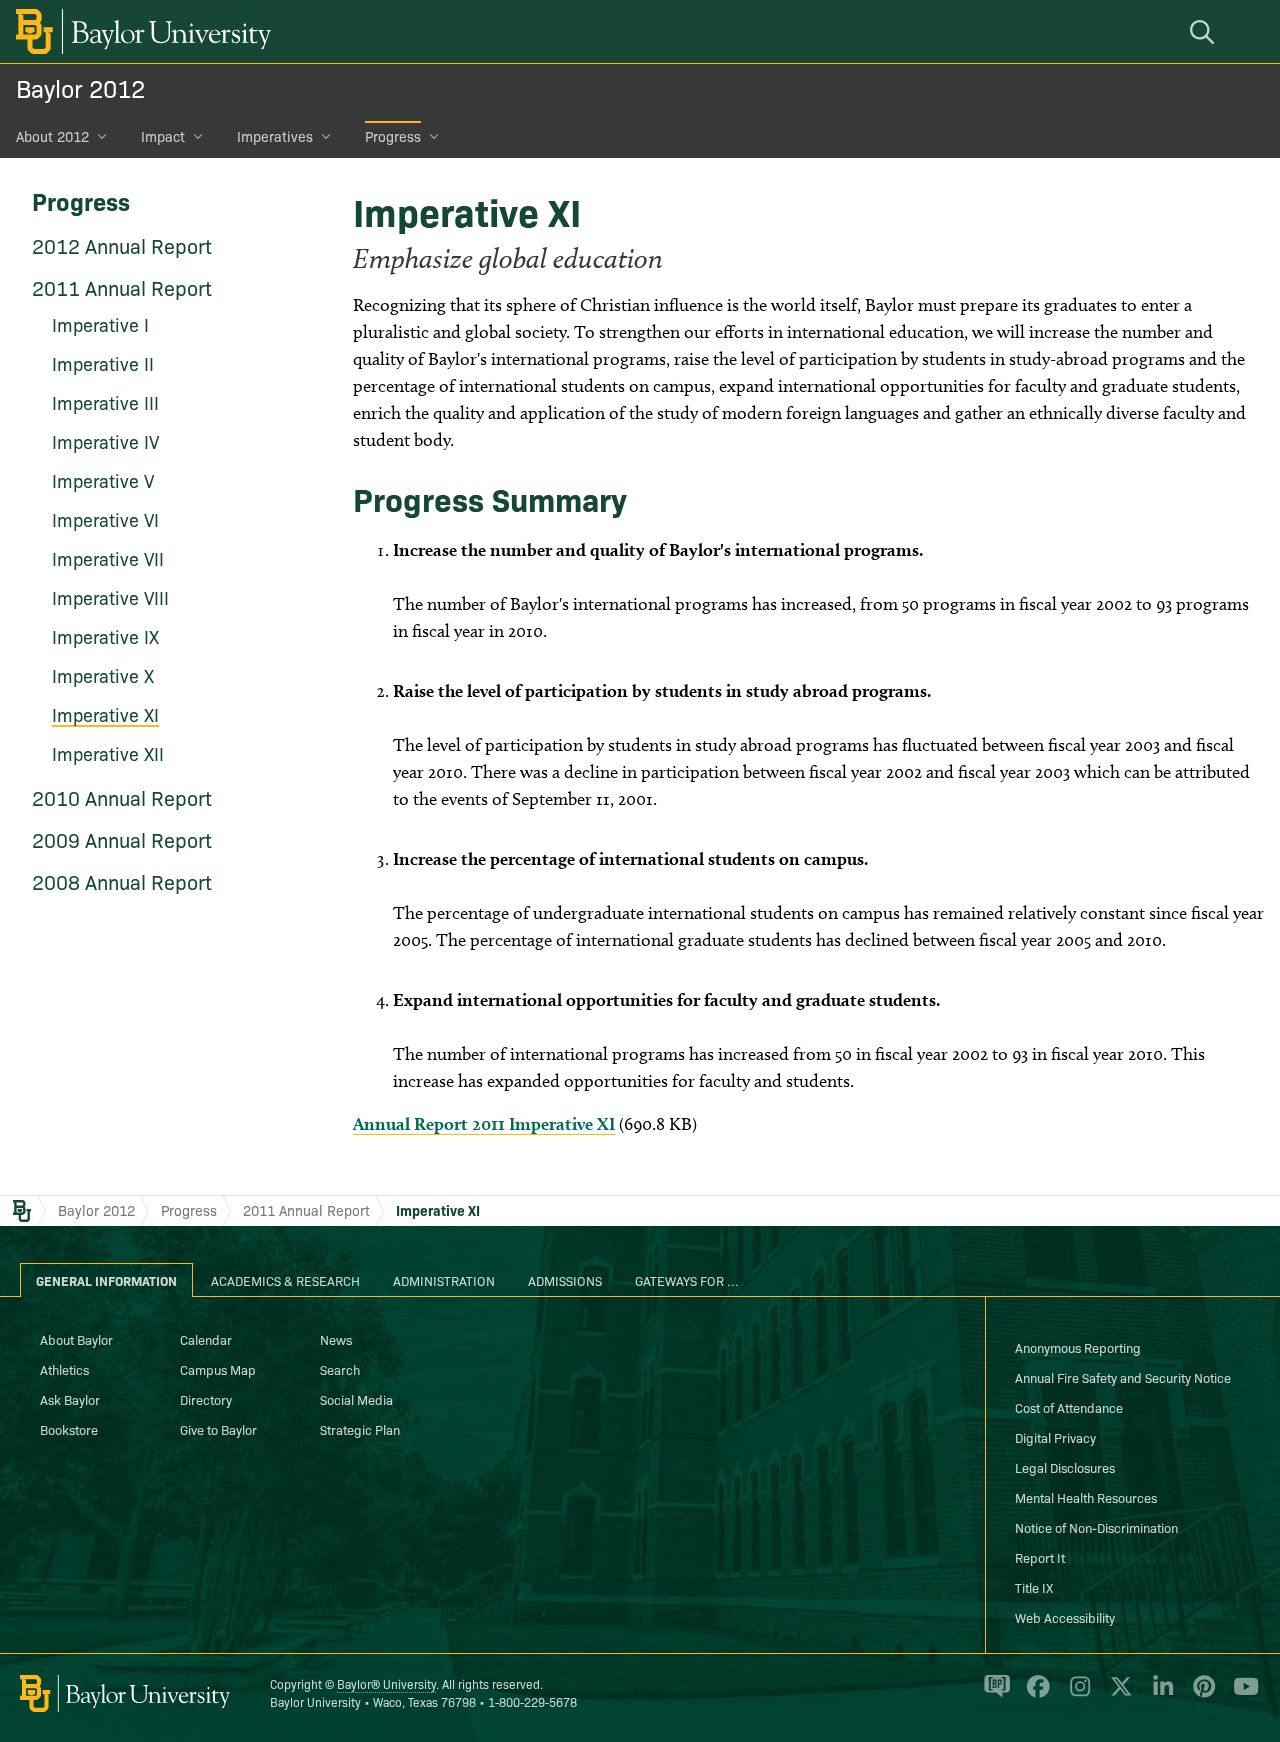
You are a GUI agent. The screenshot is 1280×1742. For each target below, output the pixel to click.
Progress (393, 136)
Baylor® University (386, 1683)
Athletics (64, 1369)
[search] (1205, 31)
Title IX (1034, 1587)
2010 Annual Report (122, 797)
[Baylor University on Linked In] (1159, 1695)
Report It (1040, 1557)
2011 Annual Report (122, 287)
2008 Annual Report (122, 881)
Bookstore (69, 1429)
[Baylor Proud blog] (993, 1695)
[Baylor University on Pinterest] (1200, 1695)
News (336, 1339)
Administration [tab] (444, 1280)
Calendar (206, 1339)
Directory (206, 1399)
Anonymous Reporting (1078, 1347)
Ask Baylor (70, 1399)
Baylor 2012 (80, 87)
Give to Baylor (218, 1429)
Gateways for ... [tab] (687, 1280)
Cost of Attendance (1069, 1407)
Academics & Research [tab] (285, 1280)
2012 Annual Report (122, 245)
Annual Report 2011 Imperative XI (484, 1123)
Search (340, 1369)
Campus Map (218, 1369)
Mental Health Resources (1086, 1497)
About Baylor (76, 1339)
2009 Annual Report (122, 839)
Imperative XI (438, 1210)
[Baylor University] (140, 31)
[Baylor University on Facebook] (1034, 1695)
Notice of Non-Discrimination (1096, 1527)
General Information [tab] (106, 1280)
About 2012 (52, 136)
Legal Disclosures (1065, 1467)
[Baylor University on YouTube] (1241, 1695)
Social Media (356, 1399)
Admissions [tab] (565, 1280)
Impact (163, 136)
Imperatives (275, 136)
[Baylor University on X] (1117, 1695)
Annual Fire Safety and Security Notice (1123, 1377)
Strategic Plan (360, 1429)
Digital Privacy (1055, 1437)
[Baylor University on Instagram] (1076, 1695)
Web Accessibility (1065, 1617)
